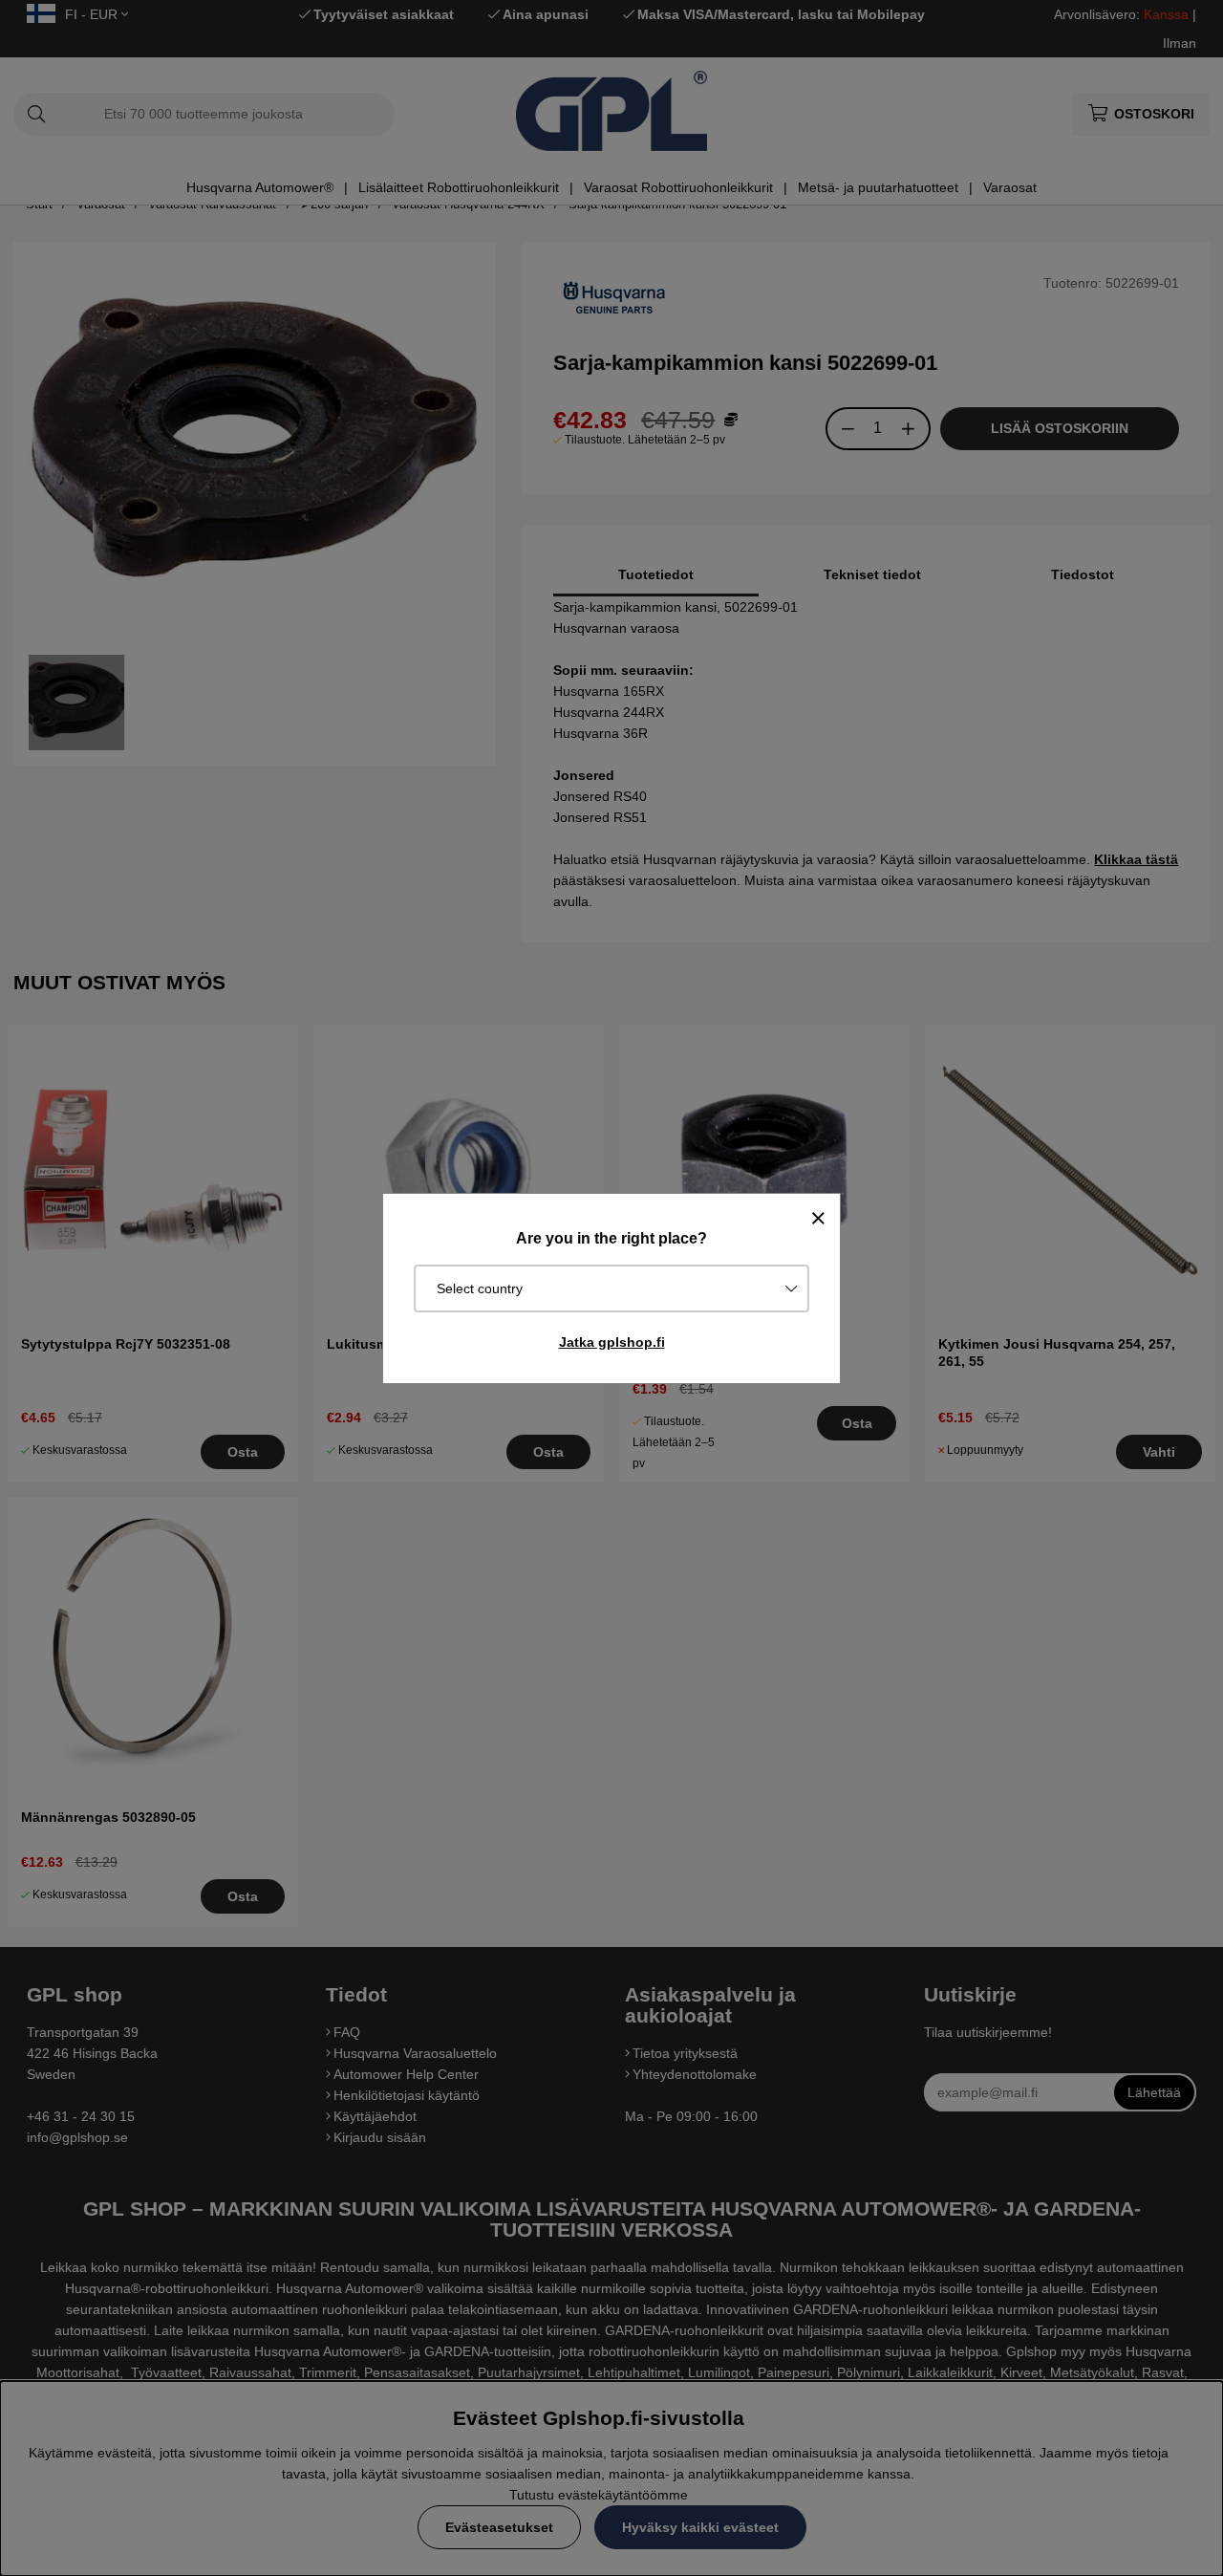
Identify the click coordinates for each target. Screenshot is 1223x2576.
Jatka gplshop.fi (612, 1342)
